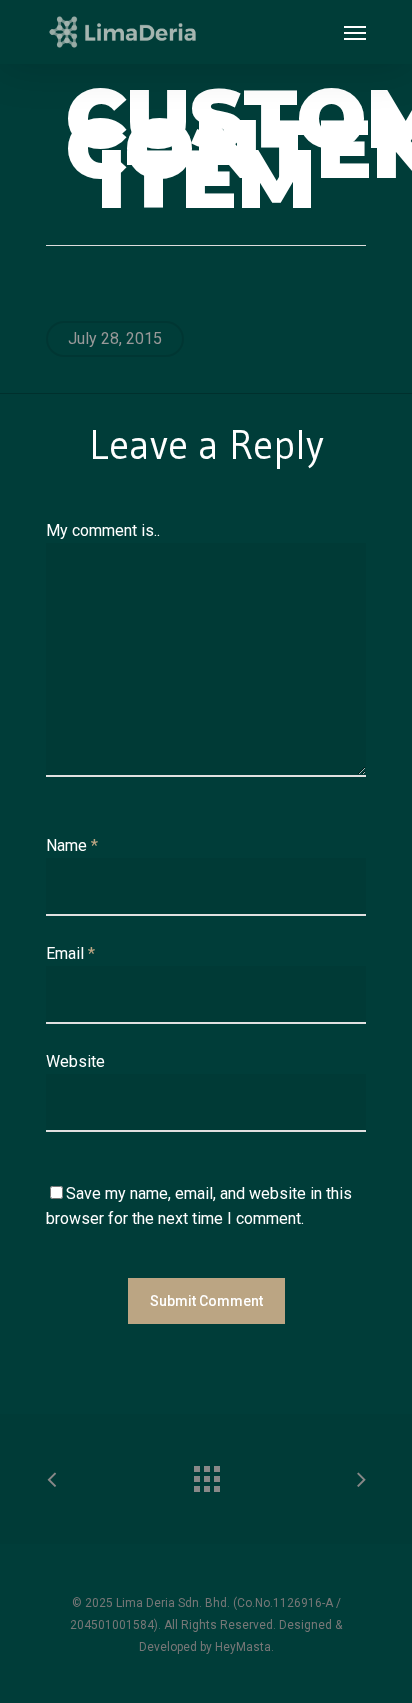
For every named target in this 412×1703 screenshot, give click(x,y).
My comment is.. (103, 530)
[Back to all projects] (206, 1474)
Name (72, 845)
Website (75, 1061)
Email (70, 953)
